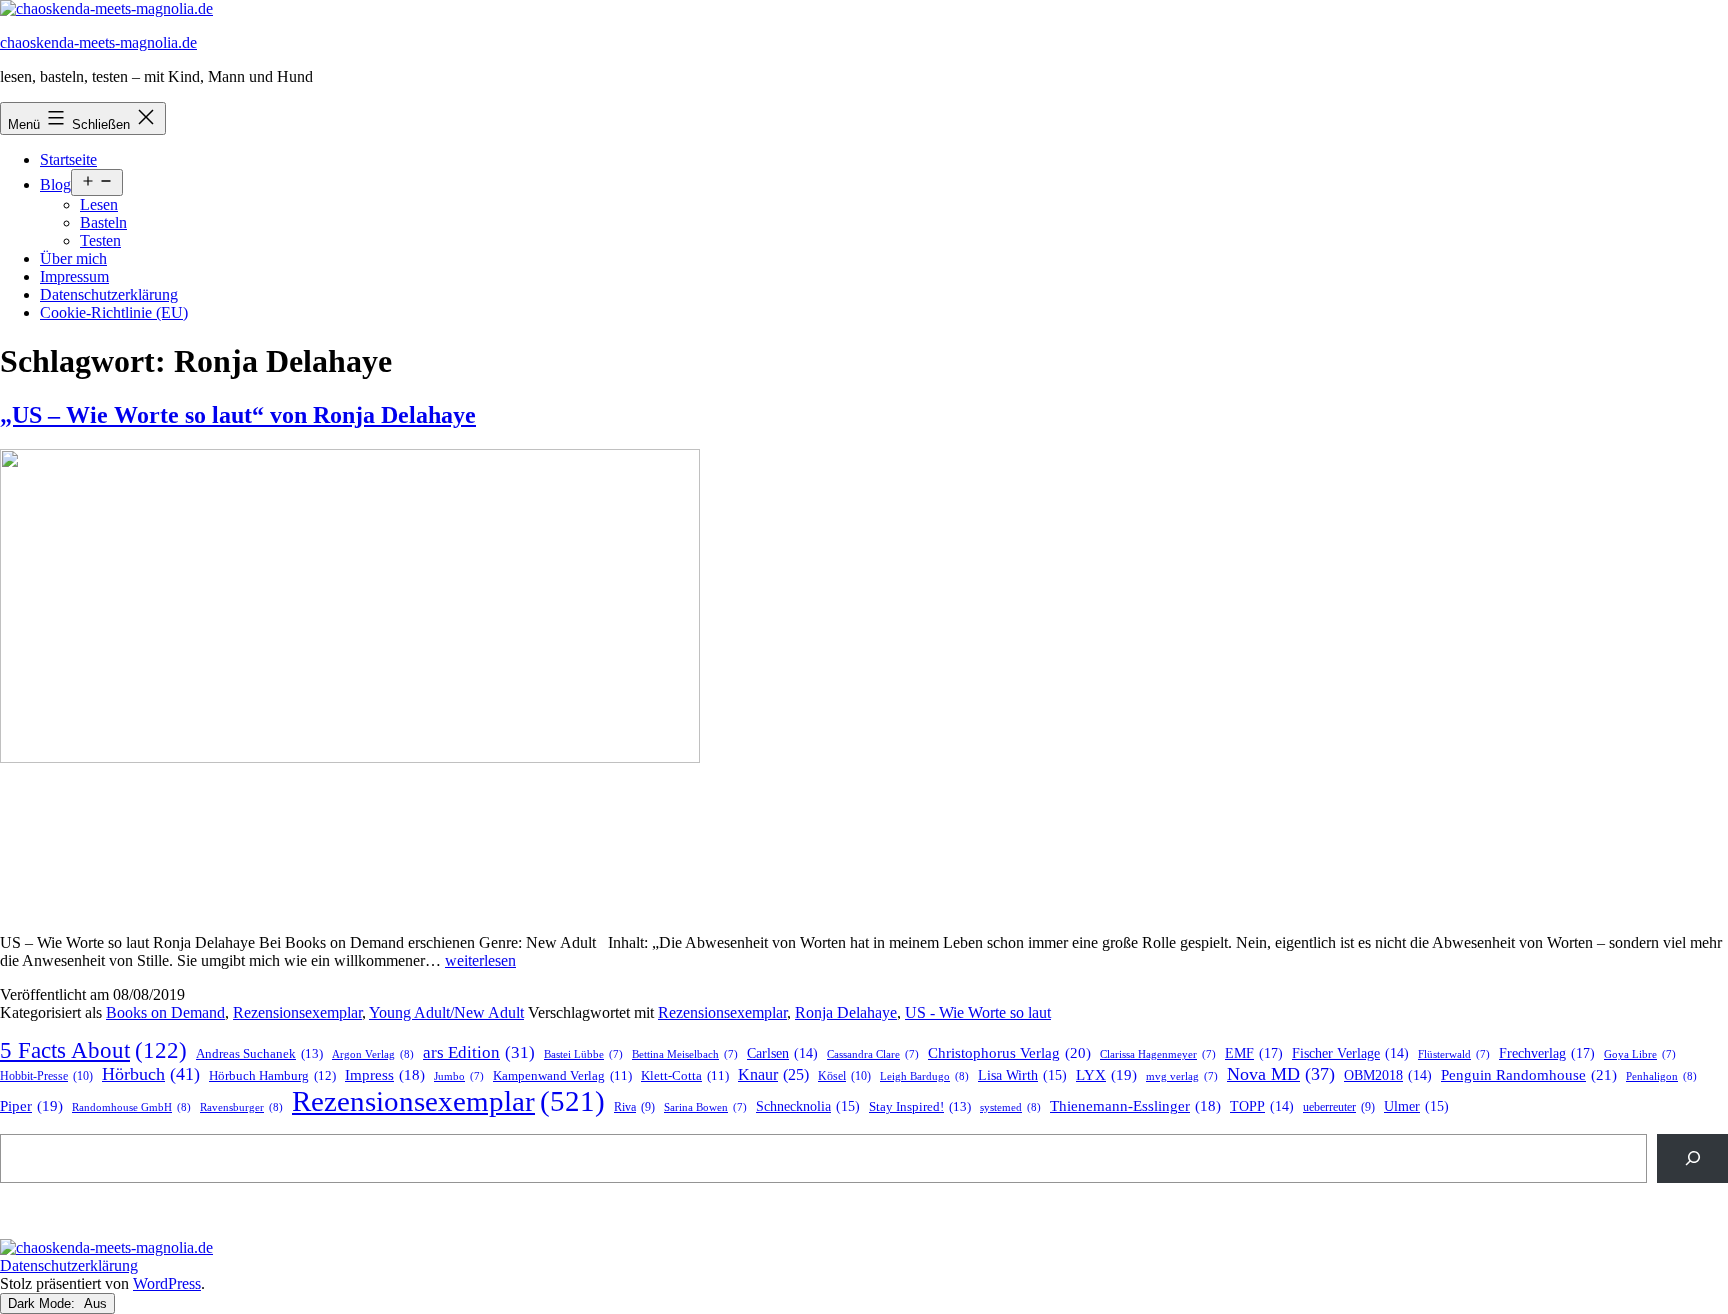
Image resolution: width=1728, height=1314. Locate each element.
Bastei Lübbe (583, 1054)
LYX (1106, 1075)
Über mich (73, 258)
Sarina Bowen (705, 1107)
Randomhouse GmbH (131, 1107)
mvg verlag (1182, 1076)
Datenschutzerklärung (109, 294)
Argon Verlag (373, 1054)
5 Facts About (93, 1050)
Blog (55, 184)
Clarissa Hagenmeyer (1158, 1054)
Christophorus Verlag (1009, 1053)
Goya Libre (1640, 1054)
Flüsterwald (1454, 1054)
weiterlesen (480, 960)
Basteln (103, 222)
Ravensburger (241, 1107)
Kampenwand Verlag (562, 1076)
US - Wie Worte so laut (978, 1012)
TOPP (1262, 1106)
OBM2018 (1388, 1075)
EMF (1254, 1053)
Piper (31, 1106)
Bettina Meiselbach (685, 1054)
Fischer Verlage (1350, 1053)
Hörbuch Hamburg (272, 1076)
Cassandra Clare (873, 1054)
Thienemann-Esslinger (1135, 1106)
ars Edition (479, 1052)
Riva (634, 1107)
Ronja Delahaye (846, 1012)
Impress (385, 1075)
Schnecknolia (808, 1106)
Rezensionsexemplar (297, 1012)
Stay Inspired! (920, 1106)
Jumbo (459, 1076)
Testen (100, 240)
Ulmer (1416, 1106)
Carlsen (782, 1053)
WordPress (167, 1283)
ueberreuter (1339, 1107)
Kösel (844, 1076)
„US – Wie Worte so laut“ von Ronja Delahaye (238, 415)
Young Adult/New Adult (446, 1012)
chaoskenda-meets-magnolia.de (98, 42)
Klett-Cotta (685, 1076)
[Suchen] (1692, 1158)
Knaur (773, 1074)
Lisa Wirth (1022, 1075)
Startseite (68, 159)
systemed (1010, 1107)
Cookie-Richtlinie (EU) (114, 312)
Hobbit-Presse (46, 1076)
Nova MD (1281, 1074)
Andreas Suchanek (259, 1053)
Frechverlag (1547, 1053)
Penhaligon (1661, 1076)
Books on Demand (165, 1012)
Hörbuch (151, 1074)
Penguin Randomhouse (1529, 1074)
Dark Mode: (43, 1303)
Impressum (74, 276)
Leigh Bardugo (924, 1076)
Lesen (99, 204)
